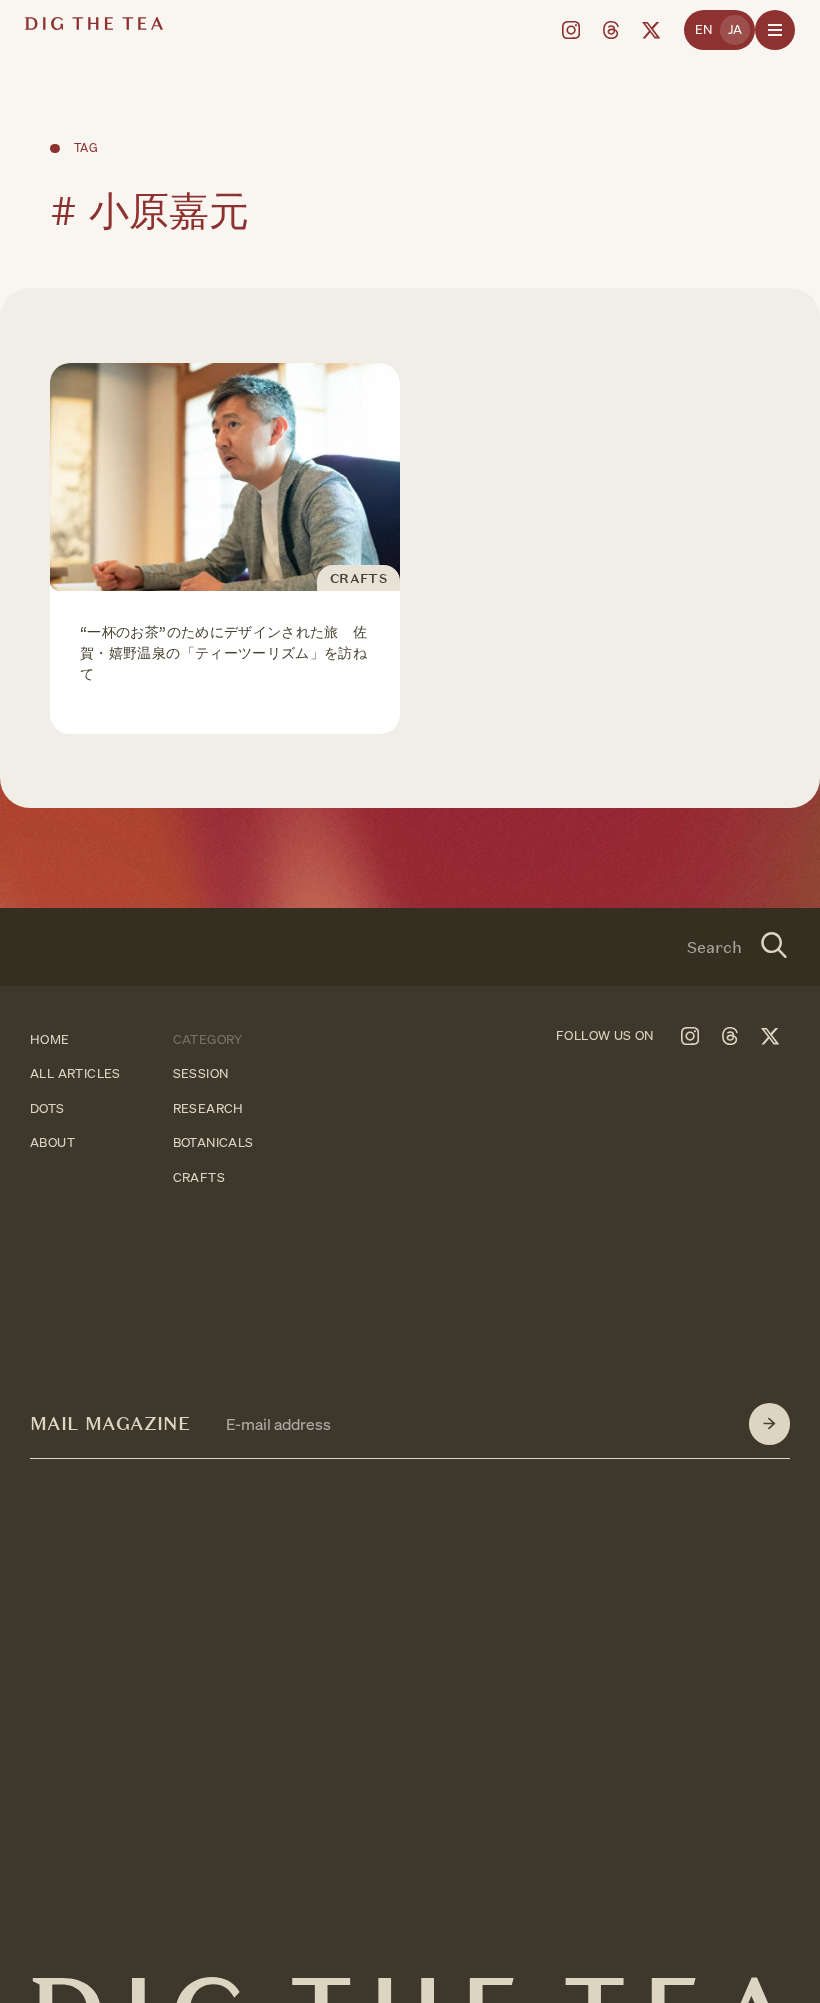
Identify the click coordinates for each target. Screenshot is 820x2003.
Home (50, 1039)
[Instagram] (571, 30)
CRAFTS (199, 1177)
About (52, 1143)
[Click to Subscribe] (769, 1424)
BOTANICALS (213, 1143)
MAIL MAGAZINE (110, 1423)
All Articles (75, 1074)
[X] (651, 30)
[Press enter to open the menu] (775, 30)
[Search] (774, 947)
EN (704, 29)
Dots (47, 1108)
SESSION (201, 1074)
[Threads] (611, 30)
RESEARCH (208, 1108)
